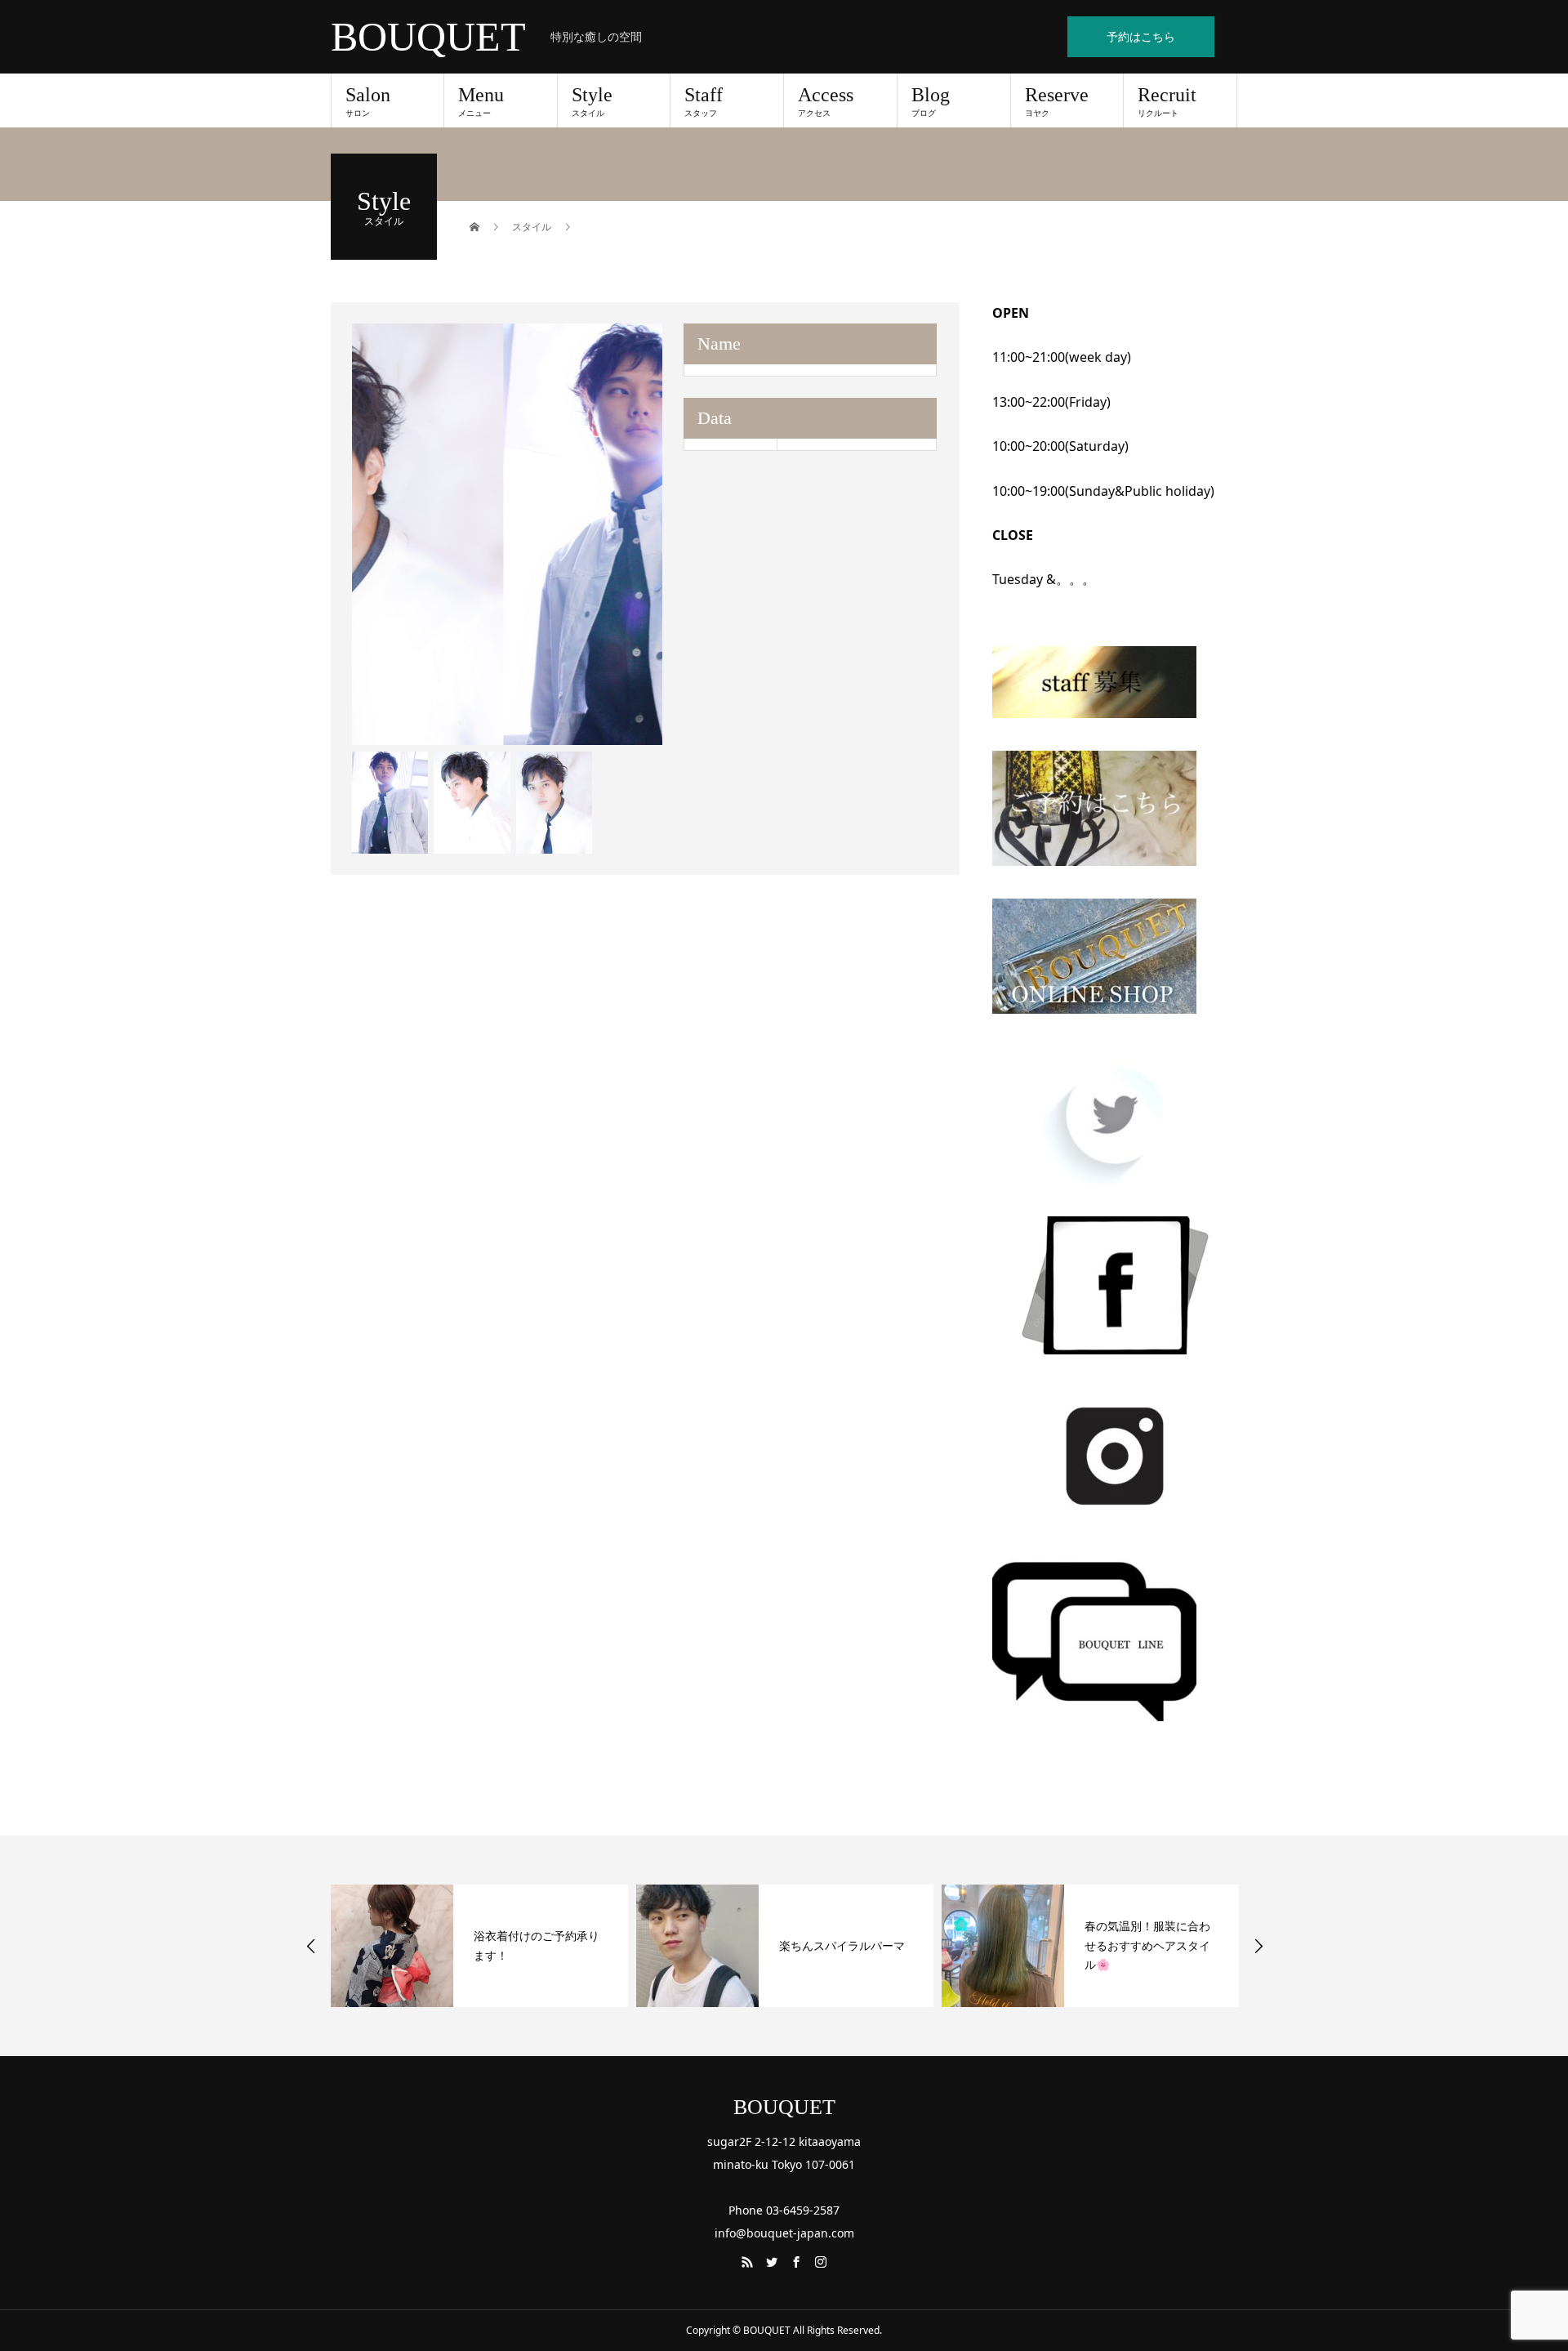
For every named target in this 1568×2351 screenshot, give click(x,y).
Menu (481, 101)
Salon (368, 101)
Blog (931, 101)
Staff (704, 101)
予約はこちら (1141, 36)
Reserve (1057, 101)
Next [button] (1258, 1946)
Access (826, 101)
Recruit (1167, 101)
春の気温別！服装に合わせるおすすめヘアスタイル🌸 (842, 1945)
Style (592, 101)
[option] (508, 534)
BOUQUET (428, 37)
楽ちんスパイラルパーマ (537, 1945)
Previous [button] (311, 1946)
